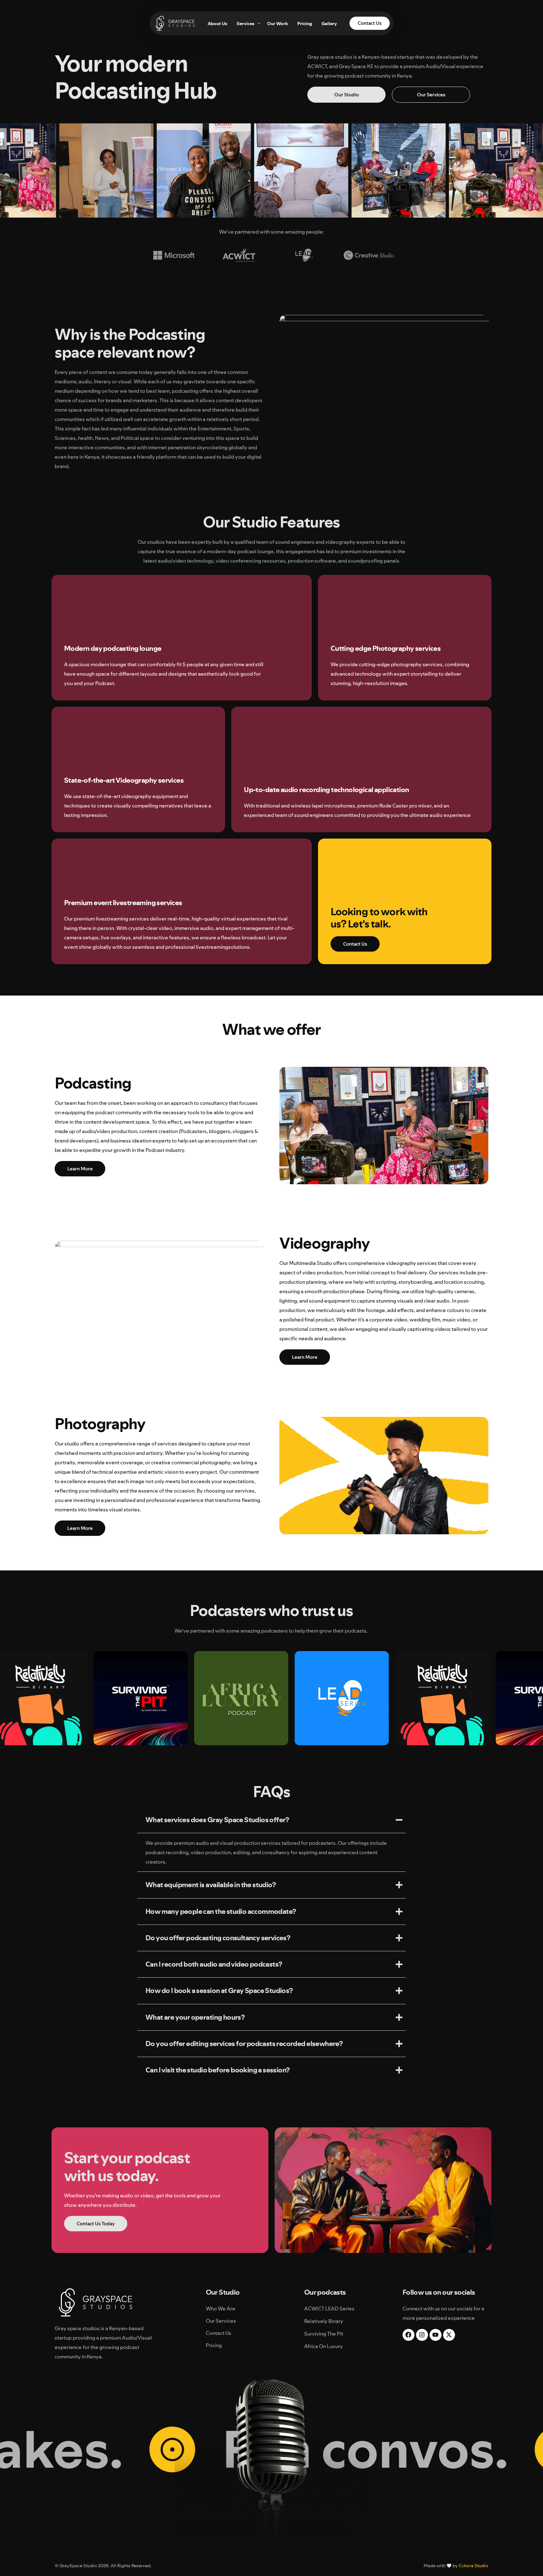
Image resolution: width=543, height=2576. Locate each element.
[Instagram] (422, 2335)
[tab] (271, 1820)
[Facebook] (409, 2335)
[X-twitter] (449, 2335)
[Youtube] (436, 2335)
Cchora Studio (474, 2566)
